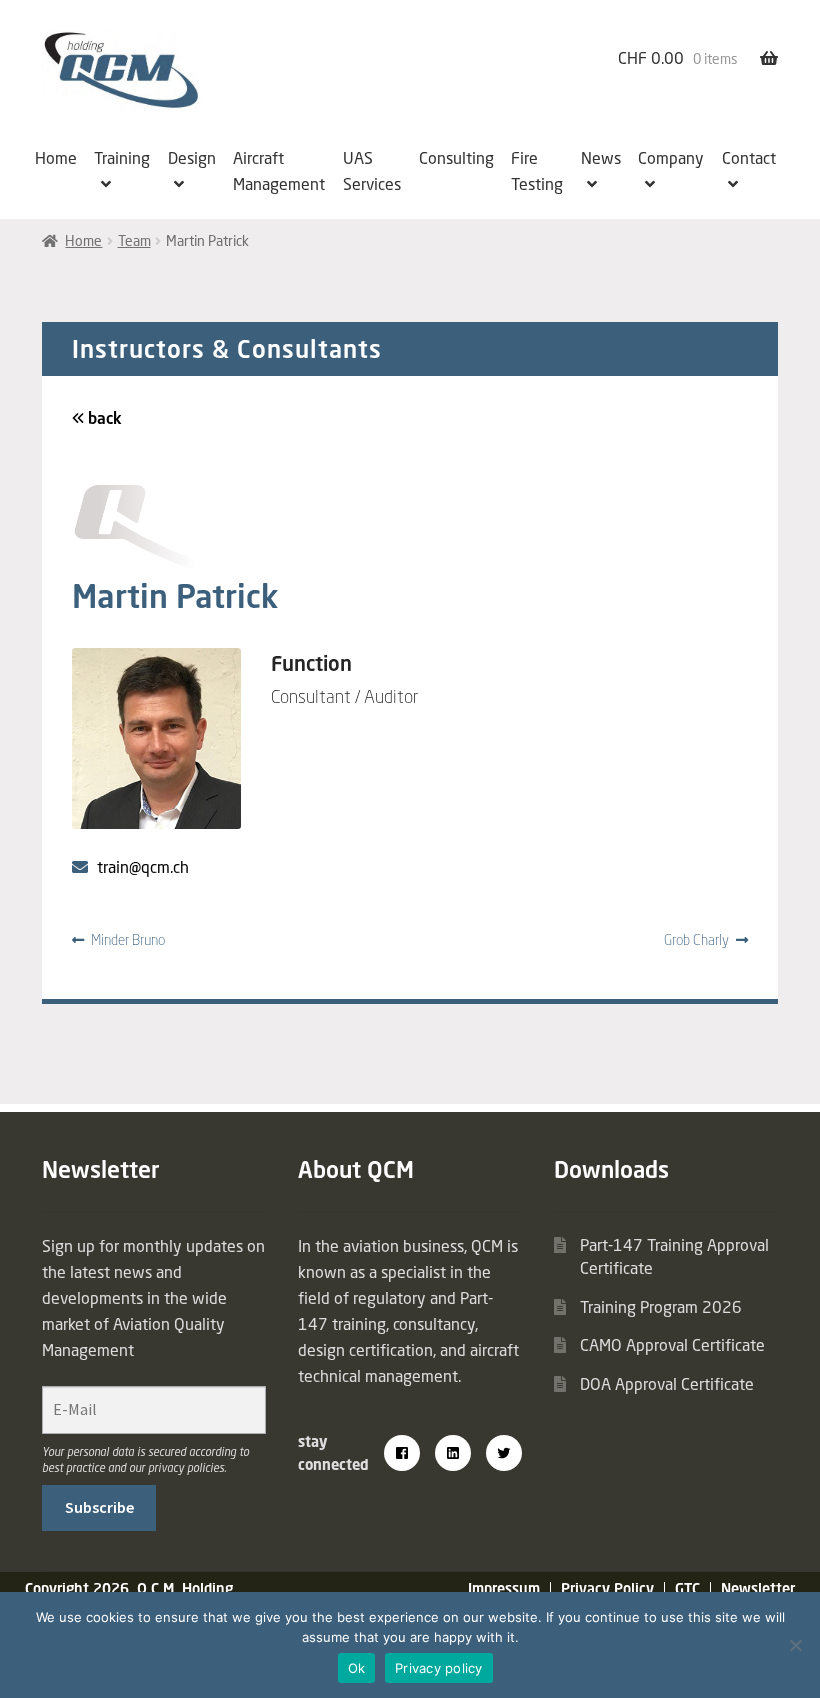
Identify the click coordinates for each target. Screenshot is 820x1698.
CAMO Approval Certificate (672, 1345)
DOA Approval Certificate (667, 1384)
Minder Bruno (128, 939)
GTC (687, 1588)
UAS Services (372, 171)
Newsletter (758, 1588)
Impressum (504, 1588)
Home (56, 158)
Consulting (456, 158)
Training (122, 158)
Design (192, 158)
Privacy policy (439, 1668)
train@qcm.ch (143, 867)
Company (671, 158)
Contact (749, 158)
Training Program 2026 (661, 1307)
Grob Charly (696, 939)
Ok (357, 1668)
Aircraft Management (279, 171)
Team (134, 240)
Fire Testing (537, 171)
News (601, 158)
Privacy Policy (607, 1588)
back (103, 418)
